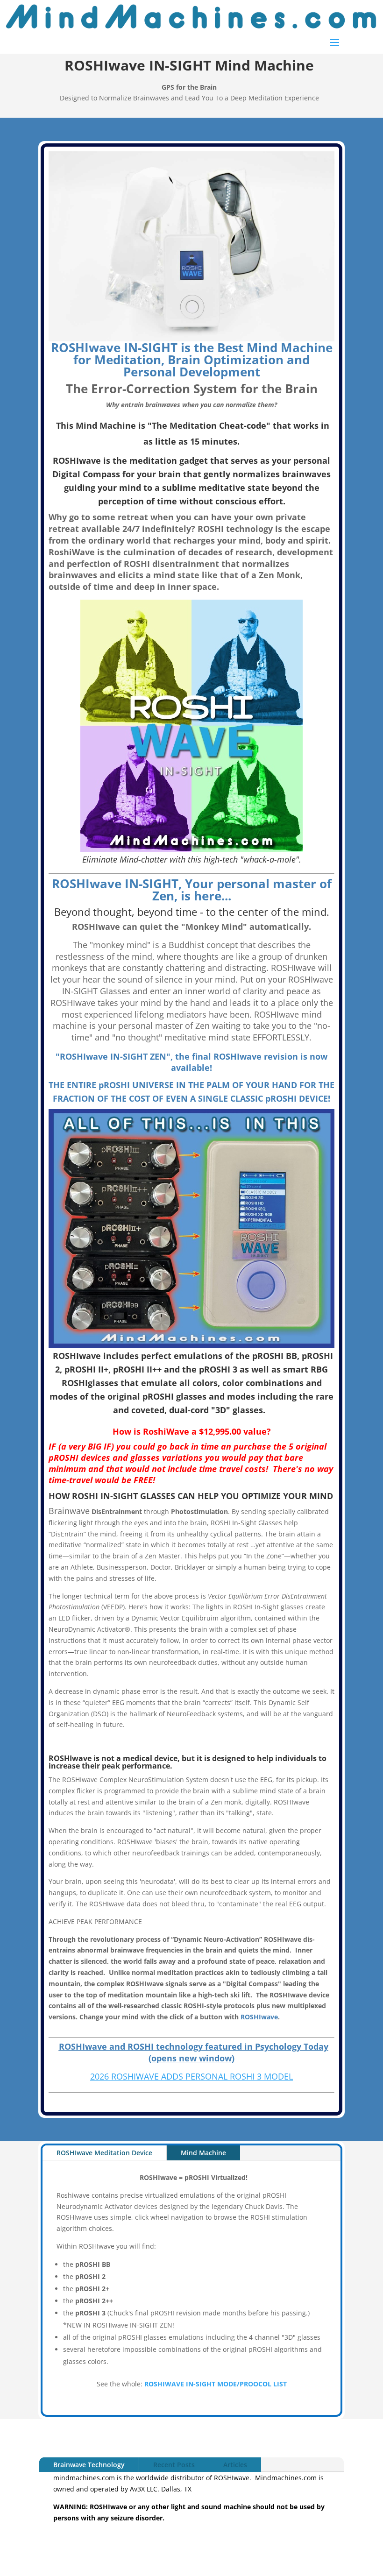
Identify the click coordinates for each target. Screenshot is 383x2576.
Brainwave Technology (89, 2465)
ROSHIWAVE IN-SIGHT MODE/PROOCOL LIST (216, 2384)
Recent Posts (174, 2465)
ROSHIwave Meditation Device (104, 2153)
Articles (235, 2465)
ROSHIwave (259, 2017)
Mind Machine (203, 2153)
